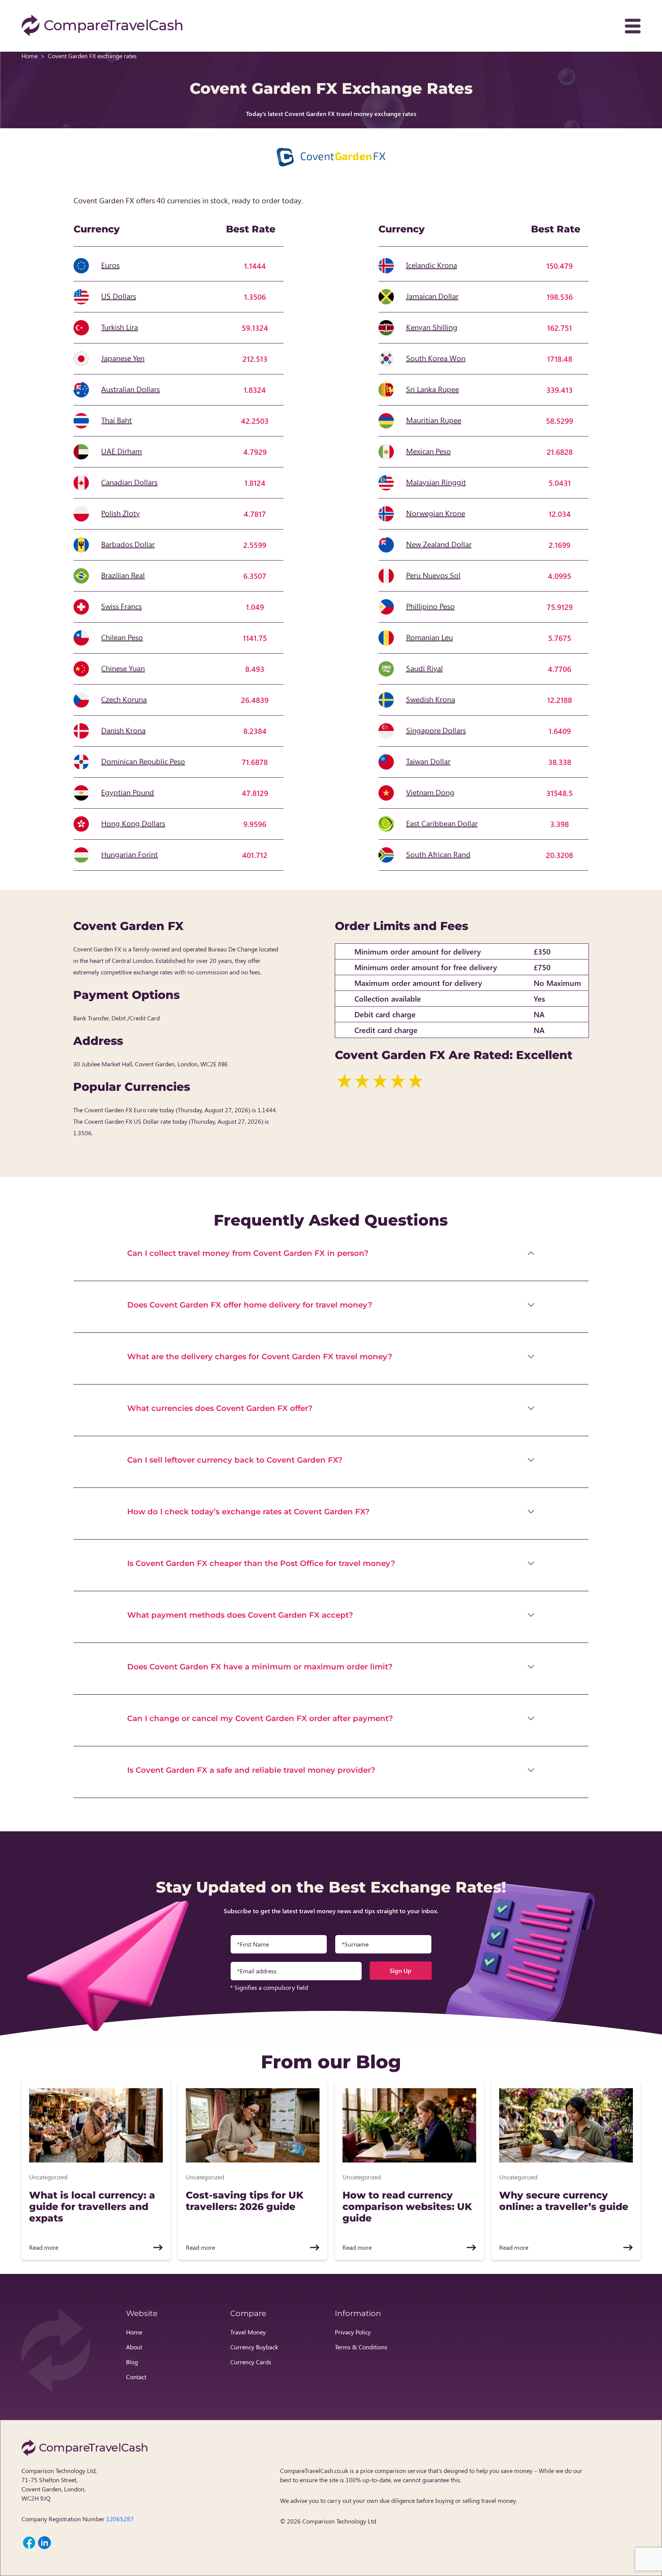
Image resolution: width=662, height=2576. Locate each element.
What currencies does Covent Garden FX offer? (220, 1408)
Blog (132, 2362)
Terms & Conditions (361, 2347)
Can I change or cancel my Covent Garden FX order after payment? (260, 1718)
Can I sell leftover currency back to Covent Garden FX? (235, 1460)
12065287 (120, 2519)
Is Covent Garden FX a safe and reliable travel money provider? (251, 1770)
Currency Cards (251, 2362)
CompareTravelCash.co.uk (314, 2471)
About (134, 2347)
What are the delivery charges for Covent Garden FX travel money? (260, 1357)
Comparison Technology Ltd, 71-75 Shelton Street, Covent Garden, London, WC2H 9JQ (59, 2484)
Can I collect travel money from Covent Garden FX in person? (248, 1253)
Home (29, 56)
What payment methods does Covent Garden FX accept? (240, 1615)
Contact (136, 2377)
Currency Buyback (254, 2347)
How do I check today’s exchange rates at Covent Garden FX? (248, 1512)
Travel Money (248, 2332)
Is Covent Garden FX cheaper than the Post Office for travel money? (261, 1563)
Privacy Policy (353, 2332)
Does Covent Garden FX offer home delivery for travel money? (250, 1305)
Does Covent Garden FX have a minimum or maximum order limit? (260, 1667)
